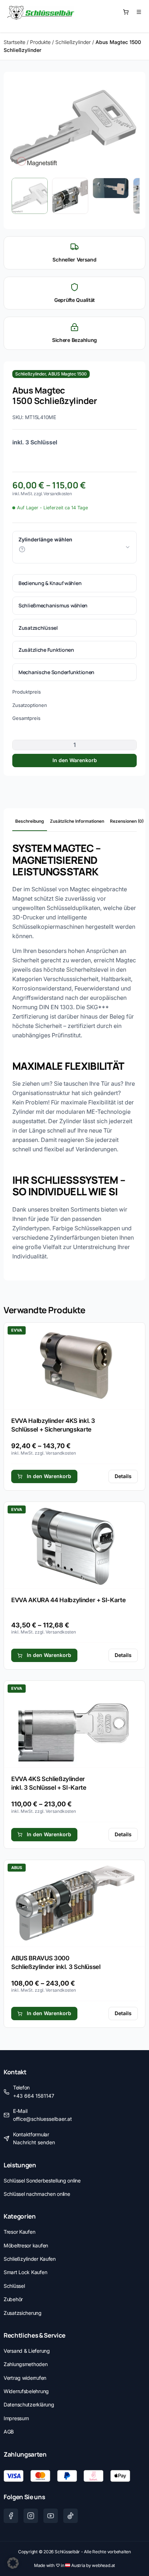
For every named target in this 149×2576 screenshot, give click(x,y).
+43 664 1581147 (34, 2096)
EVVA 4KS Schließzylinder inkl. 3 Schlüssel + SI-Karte (49, 1783)
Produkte (40, 42)
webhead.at (103, 2565)
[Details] (75, 1366)
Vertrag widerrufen (25, 2378)
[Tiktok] (71, 2516)
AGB (9, 2432)
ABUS (17, 1868)
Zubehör (13, 2299)
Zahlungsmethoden (26, 2364)
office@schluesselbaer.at (42, 2119)
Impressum (16, 2418)
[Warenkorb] (126, 12)
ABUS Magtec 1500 (67, 374)
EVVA (17, 1330)
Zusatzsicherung (23, 2313)
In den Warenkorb (75, 760)
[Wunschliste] (139, 12)
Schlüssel (14, 2286)
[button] (13, 2563)
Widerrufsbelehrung (26, 2391)
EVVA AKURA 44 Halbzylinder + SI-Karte (68, 1600)
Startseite (14, 42)
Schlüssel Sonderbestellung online (42, 2181)
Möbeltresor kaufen (26, 2245)
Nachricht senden (34, 2142)
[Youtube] (51, 2516)
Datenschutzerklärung (29, 2404)
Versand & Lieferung (27, 2351)
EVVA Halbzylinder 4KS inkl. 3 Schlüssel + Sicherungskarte (53, 1425)
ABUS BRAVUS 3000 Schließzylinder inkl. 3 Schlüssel (56, 1962)
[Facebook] (11, 2516)
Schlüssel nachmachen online (37, 2194)
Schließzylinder (73, 42)
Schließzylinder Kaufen (30, 2259)
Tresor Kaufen (19, 2232)
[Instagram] (31, 2516)
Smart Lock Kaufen (25, 2272)
